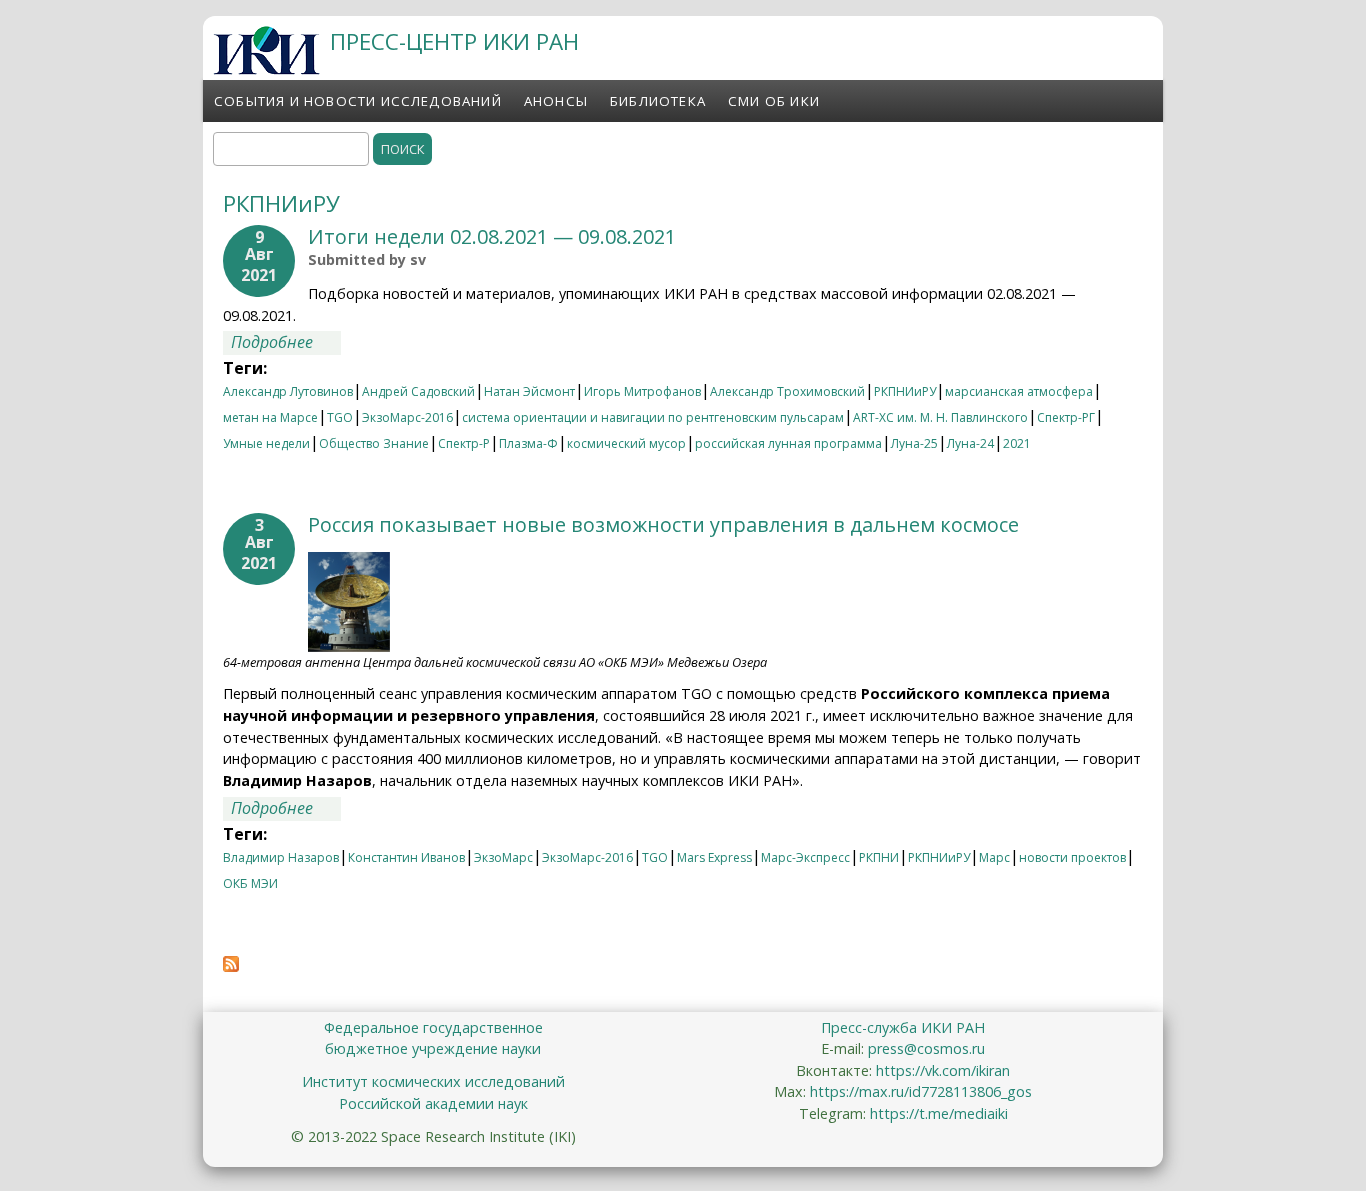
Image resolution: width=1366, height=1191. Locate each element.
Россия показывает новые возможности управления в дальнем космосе (663, 524)
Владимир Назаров (281, 857)
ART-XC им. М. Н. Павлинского (940, 417)
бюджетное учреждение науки (433, 1048)
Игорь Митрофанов (642, 391)
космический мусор (626, 443)
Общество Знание (374, 443)
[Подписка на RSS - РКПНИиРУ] (231, 966)
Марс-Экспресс (805, 857)
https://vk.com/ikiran (943, 1070)
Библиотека (658, 101)
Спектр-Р (464, 443)
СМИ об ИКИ (774, 101)
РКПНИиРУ (905, 391)
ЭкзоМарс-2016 (407, 417)
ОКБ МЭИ (250, 883)
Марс (994, 857)
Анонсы (556, 101)
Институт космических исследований (433, 1081)
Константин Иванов (406, 857)
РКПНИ (879, 857)
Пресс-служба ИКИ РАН (903, 1027)
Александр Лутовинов (288, 391)
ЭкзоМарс (503, 857)
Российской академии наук (433, 1103)
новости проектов (1072, 857)
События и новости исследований (358, 101)
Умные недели (266, 443)
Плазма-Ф (528, 443)
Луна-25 (914, 443)
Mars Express (714, 857)
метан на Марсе (270, 417)
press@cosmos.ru (926, 1048)
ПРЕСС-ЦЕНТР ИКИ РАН (454, 41)
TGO (340, 417)
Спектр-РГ (1066, 417)
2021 (1017, 443)
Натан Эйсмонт (529, 391)
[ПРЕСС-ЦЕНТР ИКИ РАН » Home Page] (266, 69)
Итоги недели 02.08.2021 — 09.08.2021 (492, 236)
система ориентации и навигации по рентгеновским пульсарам (653, 417)
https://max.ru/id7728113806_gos (921, 1091)
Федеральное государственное (433, 1027)
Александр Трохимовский (787, 391)
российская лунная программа (788, 443)
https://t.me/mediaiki (939, 1113)
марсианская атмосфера (1019, 391)
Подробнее (286, 342)
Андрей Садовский (418, 391)
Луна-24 (970, 443)
